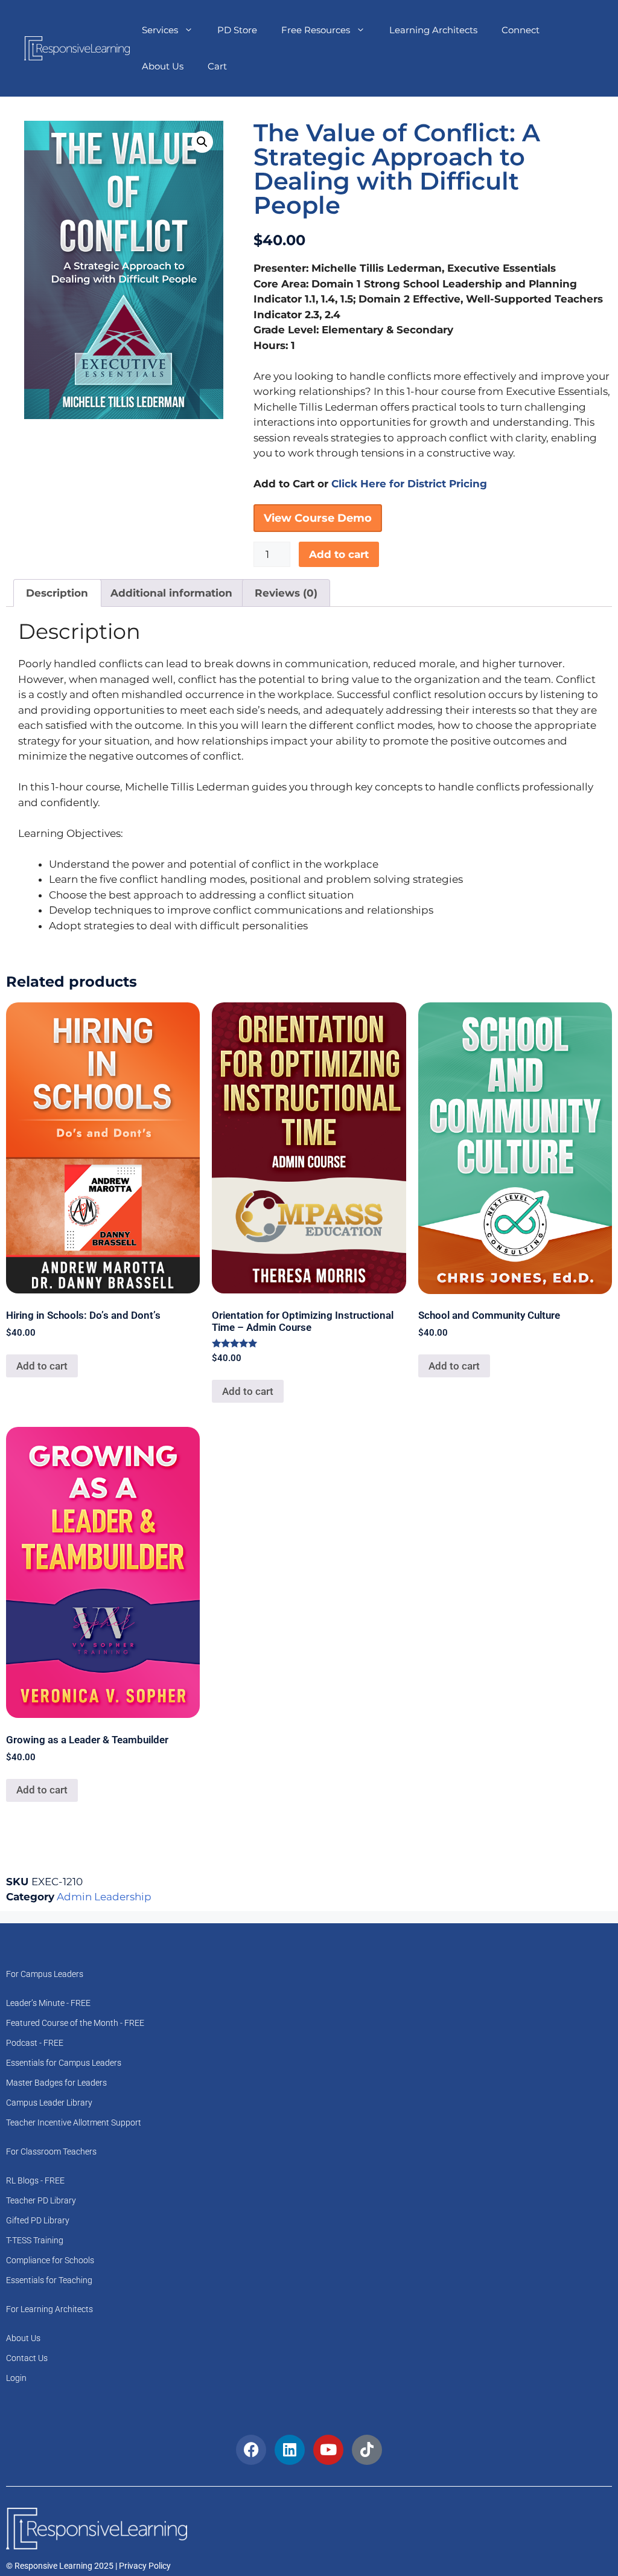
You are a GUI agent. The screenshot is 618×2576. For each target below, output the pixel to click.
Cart (217, 66)
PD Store (237, 30)
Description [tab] (57, 593)
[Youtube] (328, 2450)
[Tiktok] (367, 2450)
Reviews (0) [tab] (286, 593)
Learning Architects (433, 30)
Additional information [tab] (171, 593)
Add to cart (339, 554)
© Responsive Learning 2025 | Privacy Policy (88, 2566)
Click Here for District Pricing (409, 484)
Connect (521, 30)
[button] (202, 142)
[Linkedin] (290, 2450)
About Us (163, 66)
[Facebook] (251, 2450)
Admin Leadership (104, 1897)
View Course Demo (318, 518)
